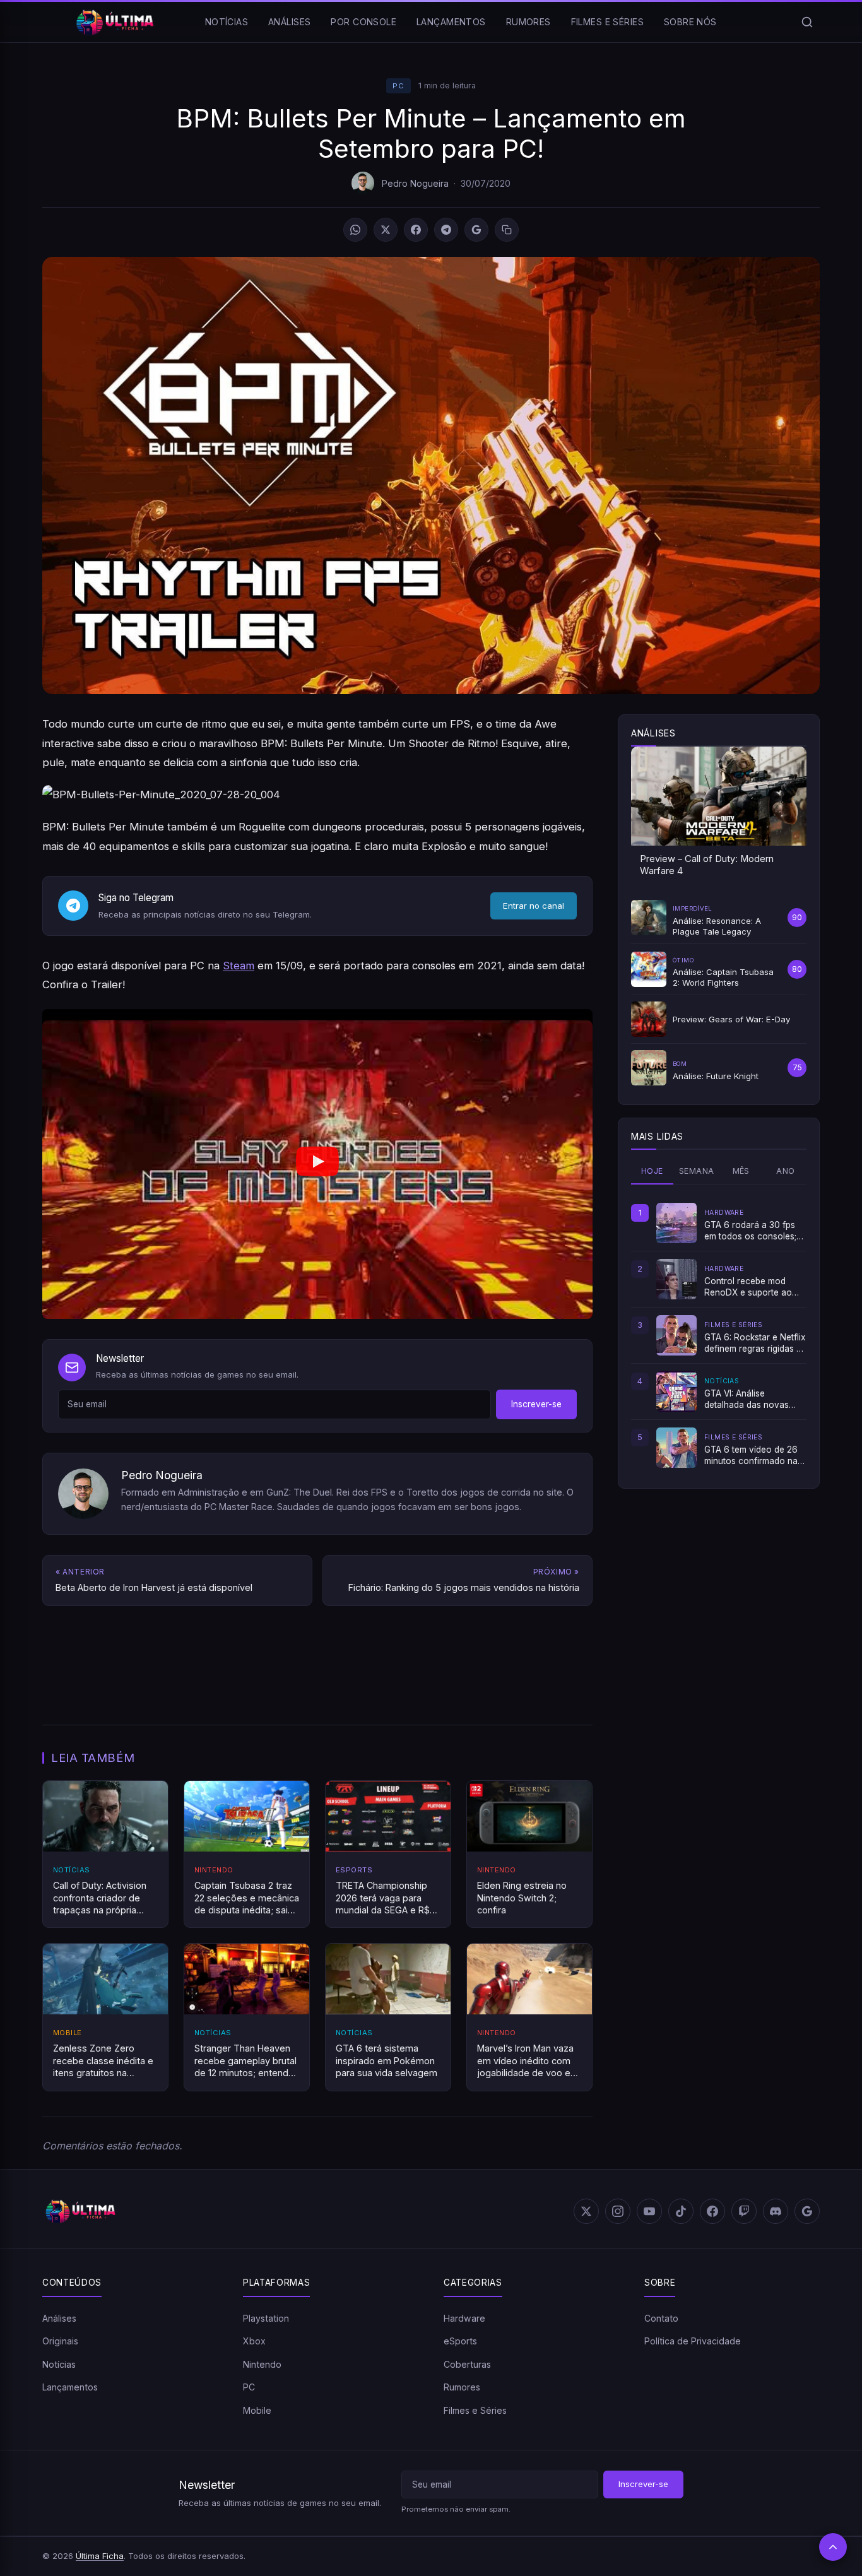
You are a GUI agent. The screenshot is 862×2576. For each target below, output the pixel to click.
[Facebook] (416, 230)
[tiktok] (681, 2211)
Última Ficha (100, 2556)
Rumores (528, 22)
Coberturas (467, 2364)
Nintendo (262, 2364)
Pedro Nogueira (415, 183)
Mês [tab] (741, 1171)
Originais (60, 2341)
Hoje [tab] (652, 1171)
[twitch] (744, 2211)
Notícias (227, 22)
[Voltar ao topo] (833, 2547)
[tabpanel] (719, 1335)
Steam (239, 966)
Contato (661, 2318)
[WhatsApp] (355, 230)
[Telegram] (446, 230)
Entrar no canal (534, 906)
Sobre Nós (690, 22)
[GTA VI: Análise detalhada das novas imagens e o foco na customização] (676, 1391)
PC (398, 86)
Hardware (464, 2318)
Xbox (254, 2341)
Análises (289, 22)
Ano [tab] (785, 1171)
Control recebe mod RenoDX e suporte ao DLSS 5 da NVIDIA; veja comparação (751, 1287)
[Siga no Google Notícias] (476, 230)
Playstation (266, 2318)
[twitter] (586, 2211)
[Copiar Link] (507, 230)
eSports (460, 2341)
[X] (386, 230)
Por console (363, 22)
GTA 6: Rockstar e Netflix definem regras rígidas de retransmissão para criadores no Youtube (755, 1344)
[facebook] (712, 2211)
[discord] (776, 2211)
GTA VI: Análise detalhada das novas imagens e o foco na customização (747, 1400)
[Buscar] (807, 22)
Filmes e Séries (607, 22)
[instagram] (618, 2211)
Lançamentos (451, 22)
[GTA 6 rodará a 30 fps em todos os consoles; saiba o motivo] (676, 1223)
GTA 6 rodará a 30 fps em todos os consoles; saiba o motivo (750, 1231)
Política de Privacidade (693, 2341)
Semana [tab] (696, 1171)
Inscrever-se (536, 1404)
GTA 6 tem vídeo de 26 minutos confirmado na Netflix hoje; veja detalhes (751, 1456)
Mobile (257, 2410)
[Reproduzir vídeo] (317, 1164)
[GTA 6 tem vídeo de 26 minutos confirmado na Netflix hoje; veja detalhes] (676, 1448)
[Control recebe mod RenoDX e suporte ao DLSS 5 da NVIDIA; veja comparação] (676, 1279)
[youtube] (649, 2211)
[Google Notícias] (807, 2211)
